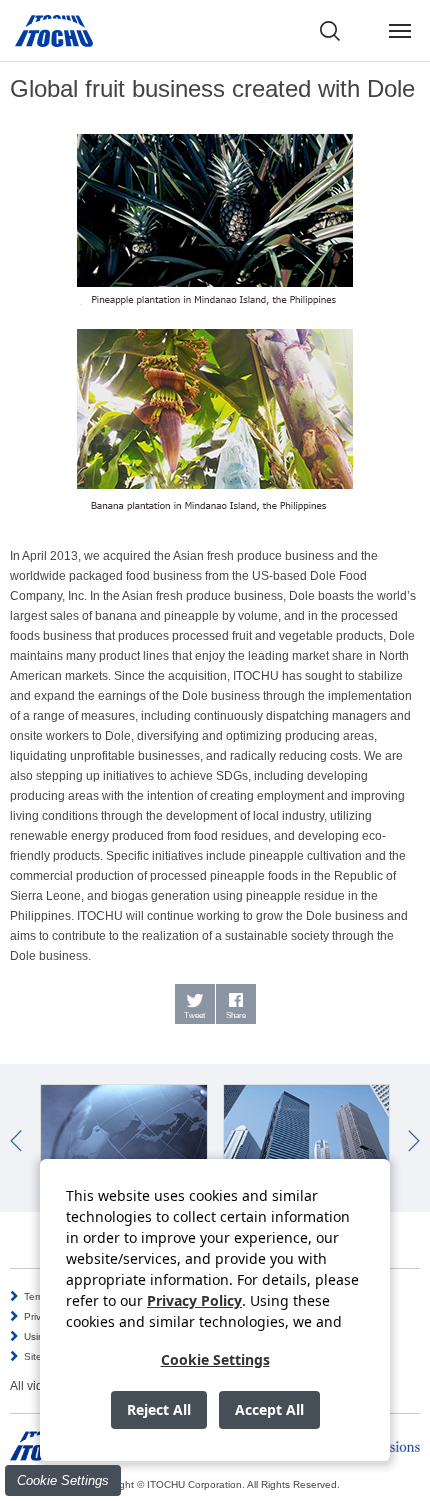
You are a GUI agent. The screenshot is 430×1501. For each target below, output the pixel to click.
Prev (16, 1141)
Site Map (44, 1356)
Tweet (194, 1015)
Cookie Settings (63, 1480)
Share (236, 1015)
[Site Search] (330, 31)
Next (414, 1141)
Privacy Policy (194, 1300)
